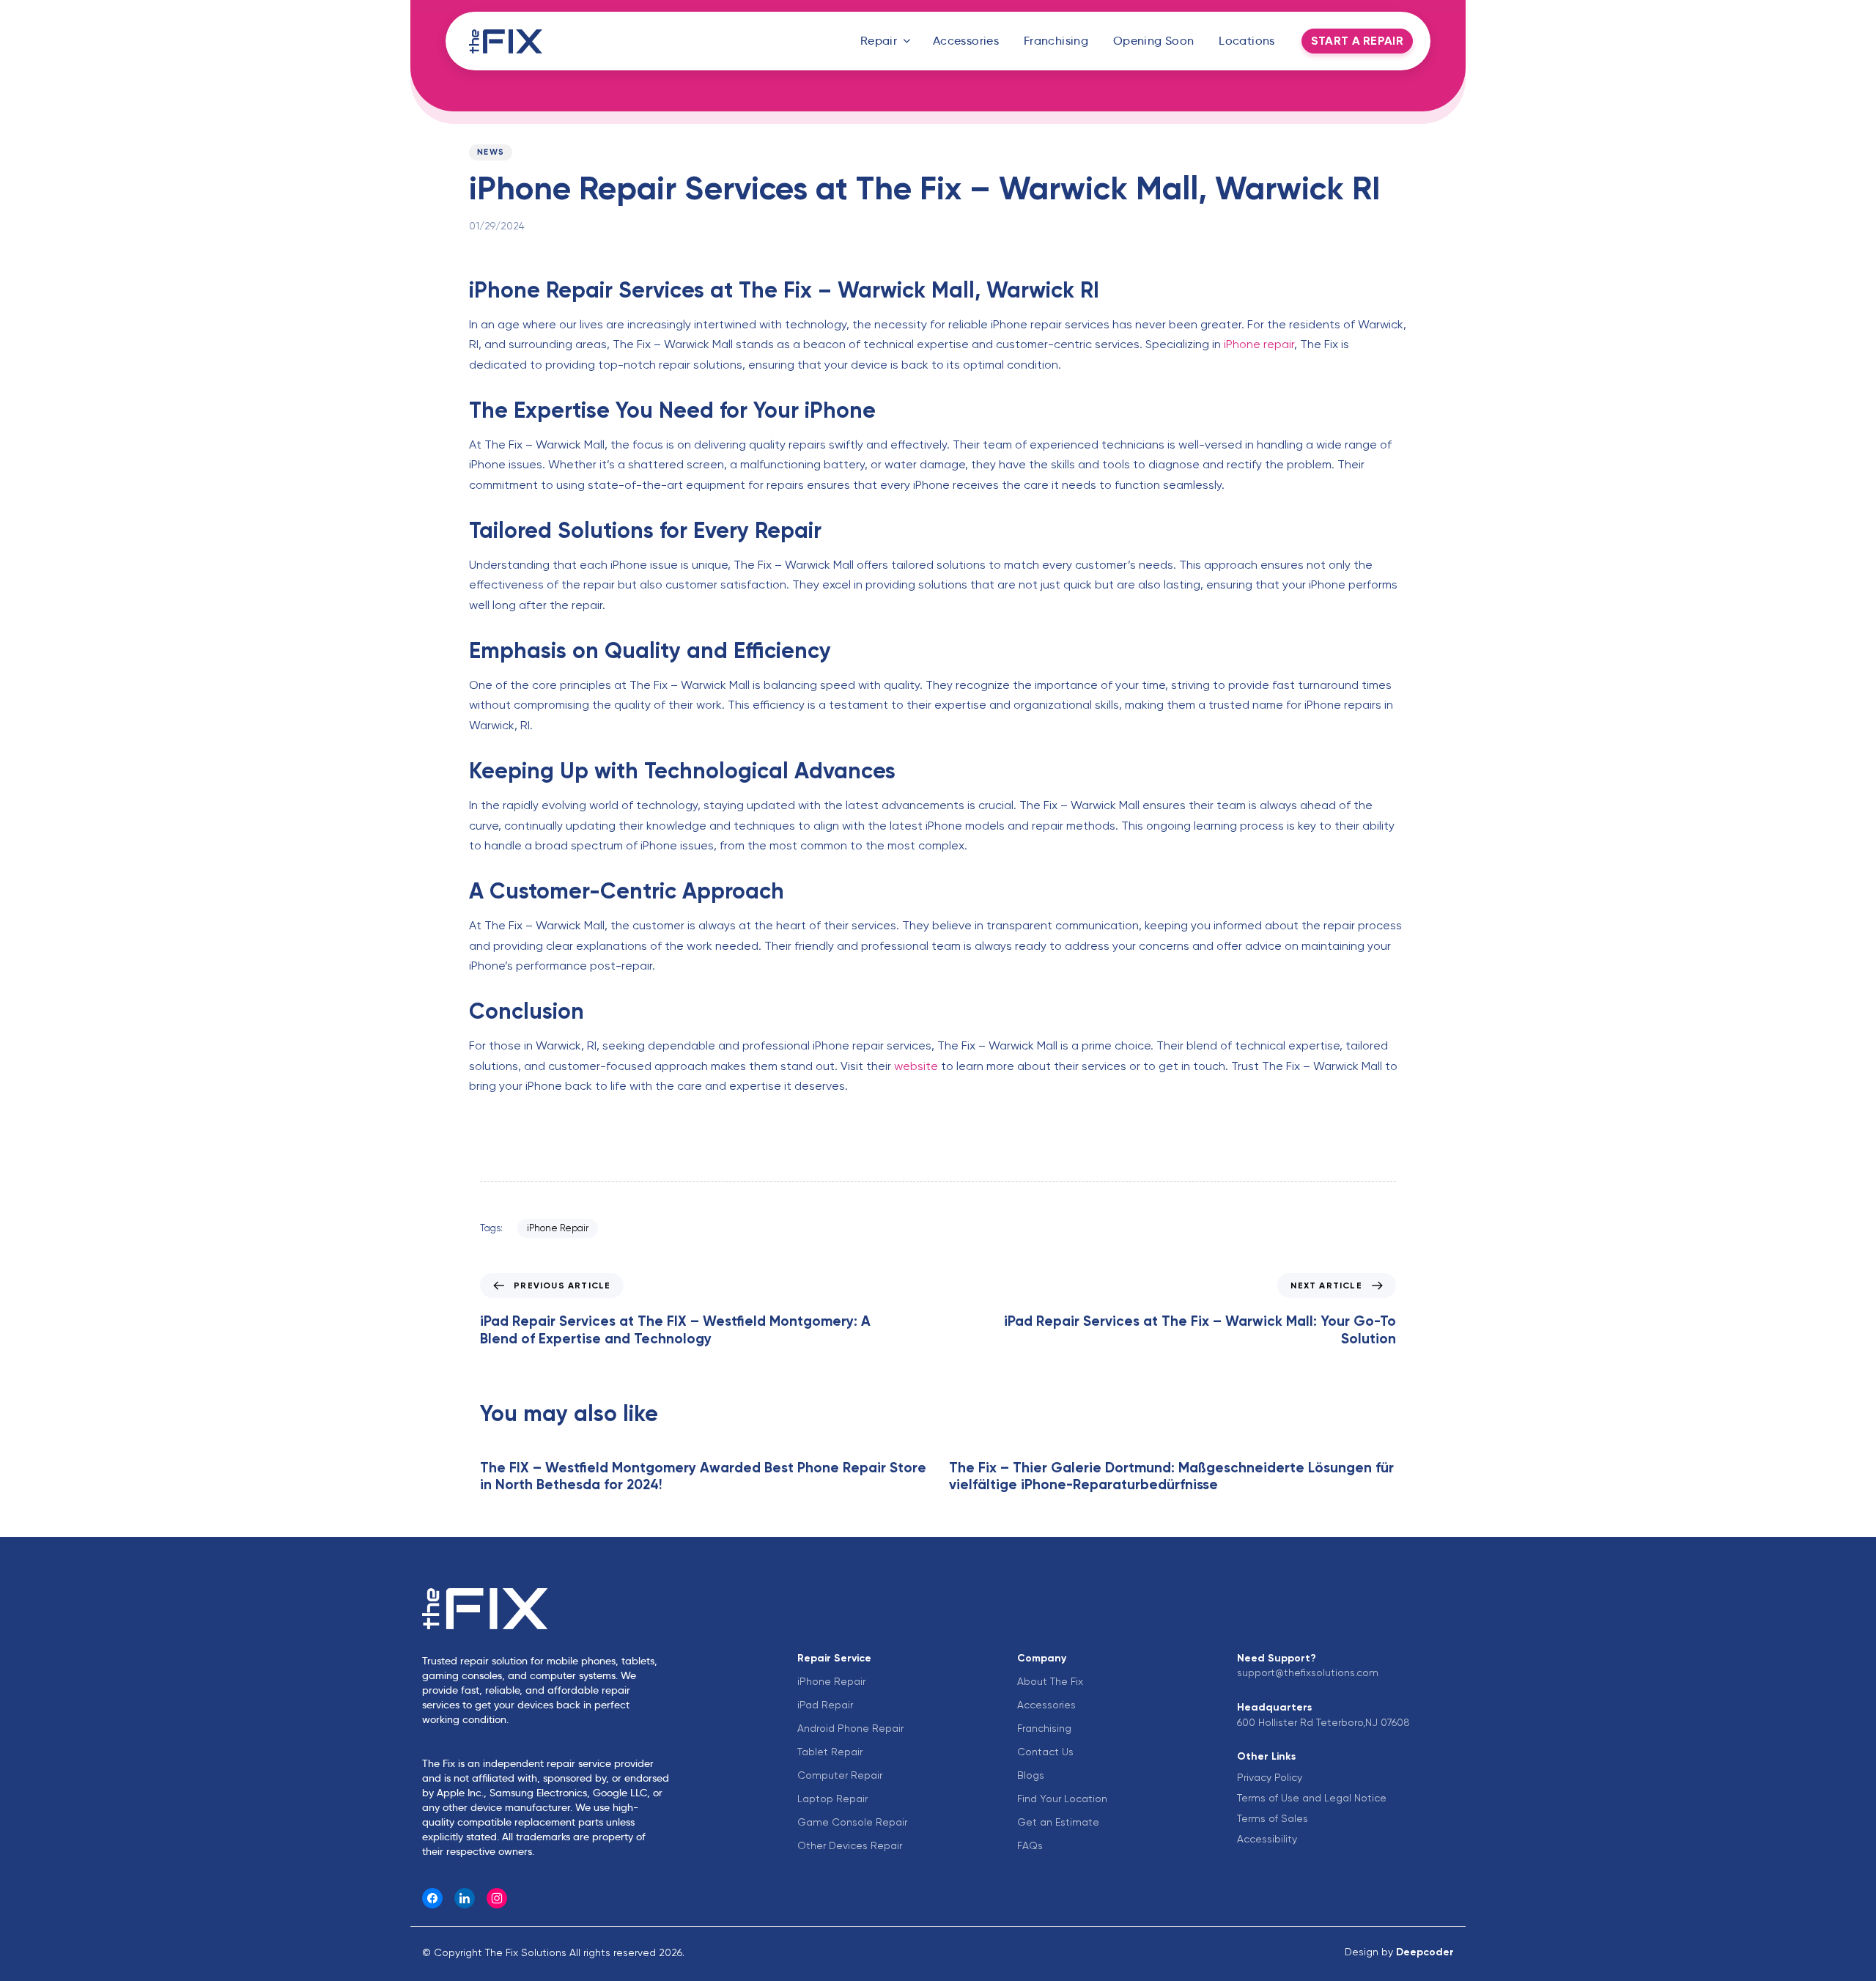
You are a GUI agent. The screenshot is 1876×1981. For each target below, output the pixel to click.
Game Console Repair (852, 1822)
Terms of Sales (1273, 1818)
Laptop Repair (832, 1799)
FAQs (1030, 1845)
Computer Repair (840, 1775)
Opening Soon (1154, 41)
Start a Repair (1357, 41)
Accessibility (1267, 1839)
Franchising (1056, 41)
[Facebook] (432, 1898)
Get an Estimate (1058, 1822)
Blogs (1031, 1775)
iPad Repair (825, 1705)
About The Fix (1050, 1681)
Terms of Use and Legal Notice (1312, 1798)
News (491, 152)
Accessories (966, 41)
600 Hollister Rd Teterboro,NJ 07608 (1323, 1722)
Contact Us (1045, 1752)
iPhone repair (1258, 344)
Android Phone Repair (850, 1728)
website (915, 1066)
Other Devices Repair (850, 1845)
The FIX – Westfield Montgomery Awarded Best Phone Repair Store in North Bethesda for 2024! (703, 1476)
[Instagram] (497, 1898)
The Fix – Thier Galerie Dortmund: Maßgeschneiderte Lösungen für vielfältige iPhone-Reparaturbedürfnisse (1171, 1476)
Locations (1247, 41)
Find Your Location (1062, 1799)
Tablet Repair (830, 1752)
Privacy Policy (1270, 1777)
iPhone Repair (558, 1228)
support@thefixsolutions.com (1308, 1672)
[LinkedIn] (465, 1898)
